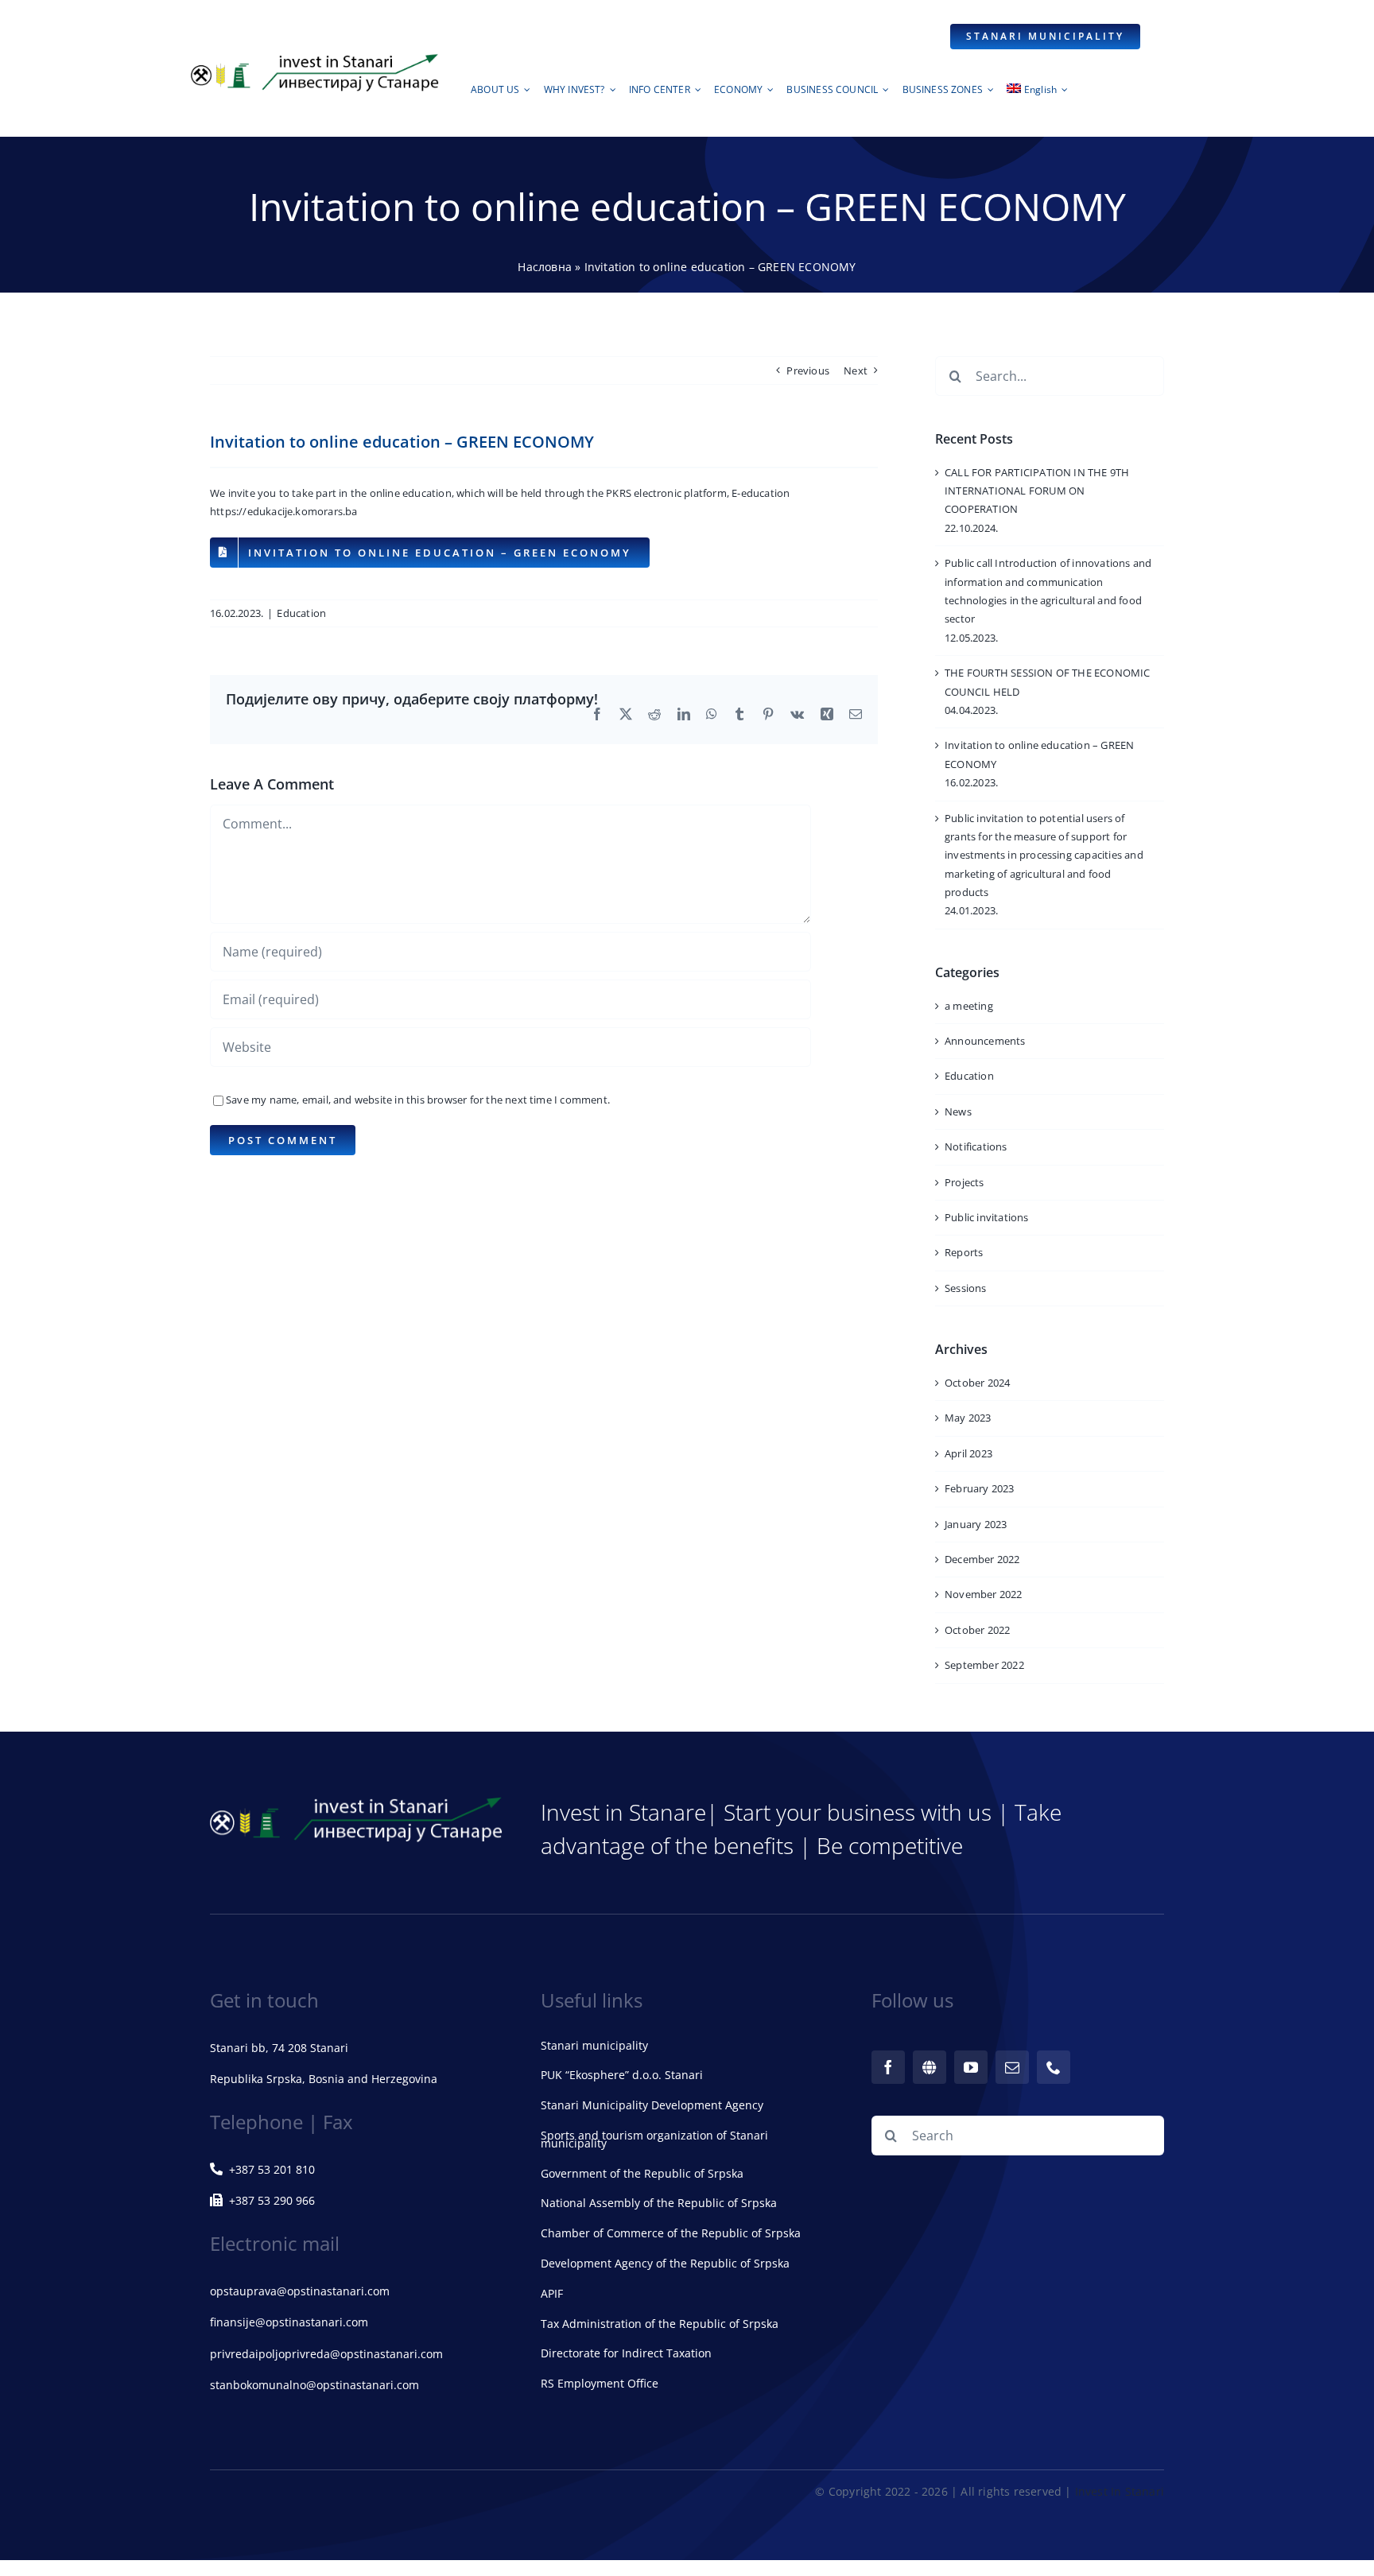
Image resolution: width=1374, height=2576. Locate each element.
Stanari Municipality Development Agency (652, 2105)
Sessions (966, 1288)
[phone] (1054, 2067)
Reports (964, 1252)
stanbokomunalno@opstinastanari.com (314, 2385)
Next (856, 370)
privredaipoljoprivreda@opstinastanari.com (326, 2354)
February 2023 (980, 1488)
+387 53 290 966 (272, 2200)
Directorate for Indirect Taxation (626, 2353)
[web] (930, 2067)
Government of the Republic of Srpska (642, 2173)
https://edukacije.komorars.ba (284, 511)
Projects (965, 1182)
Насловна (545, 267)
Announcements (985, 1041)
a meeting (969, 1006)
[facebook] (888, 2067)
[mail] (1012, 2067)
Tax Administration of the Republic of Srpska (660, 2324)
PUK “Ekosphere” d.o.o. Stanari (622, 2075)
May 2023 (968, 1418)
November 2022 (984, 1594)
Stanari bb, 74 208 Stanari (279, 2048)
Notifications (976, 1146)
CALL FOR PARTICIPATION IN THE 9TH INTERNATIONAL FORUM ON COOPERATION (1037, 491)
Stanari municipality (594, 2045)
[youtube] (971, 2067)
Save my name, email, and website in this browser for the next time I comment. (418, 1100)
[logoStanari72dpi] (315, 57)
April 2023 (968, 1453)
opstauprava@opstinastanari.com (300, 2291)
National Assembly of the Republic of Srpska (659, 2203)
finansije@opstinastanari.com (289, 2322)
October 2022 (977, 1630)
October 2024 (977, 1383)
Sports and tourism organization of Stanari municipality (654, 2139)
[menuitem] (1037, 94)
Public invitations (987, 1217)
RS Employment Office (600, 2383)
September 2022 (984, 1665)
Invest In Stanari (1120, 2491)
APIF (552, 2293)
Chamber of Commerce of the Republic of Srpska (671, 2233)
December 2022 (982, 1559)
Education (301, 613)
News (958, 1111)
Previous (808, 370)
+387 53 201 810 (272, 2169)
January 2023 (976, 1524)
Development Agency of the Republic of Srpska (665, 2263)
